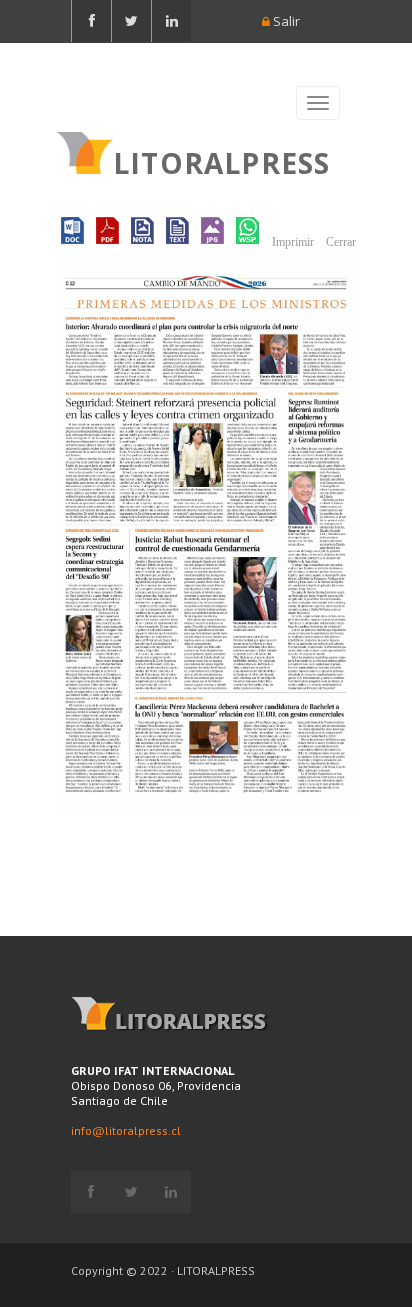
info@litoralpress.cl (126, 1130)
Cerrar (339, 242)
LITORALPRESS (221, 161)
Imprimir (291, 242)
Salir (285, 21)
